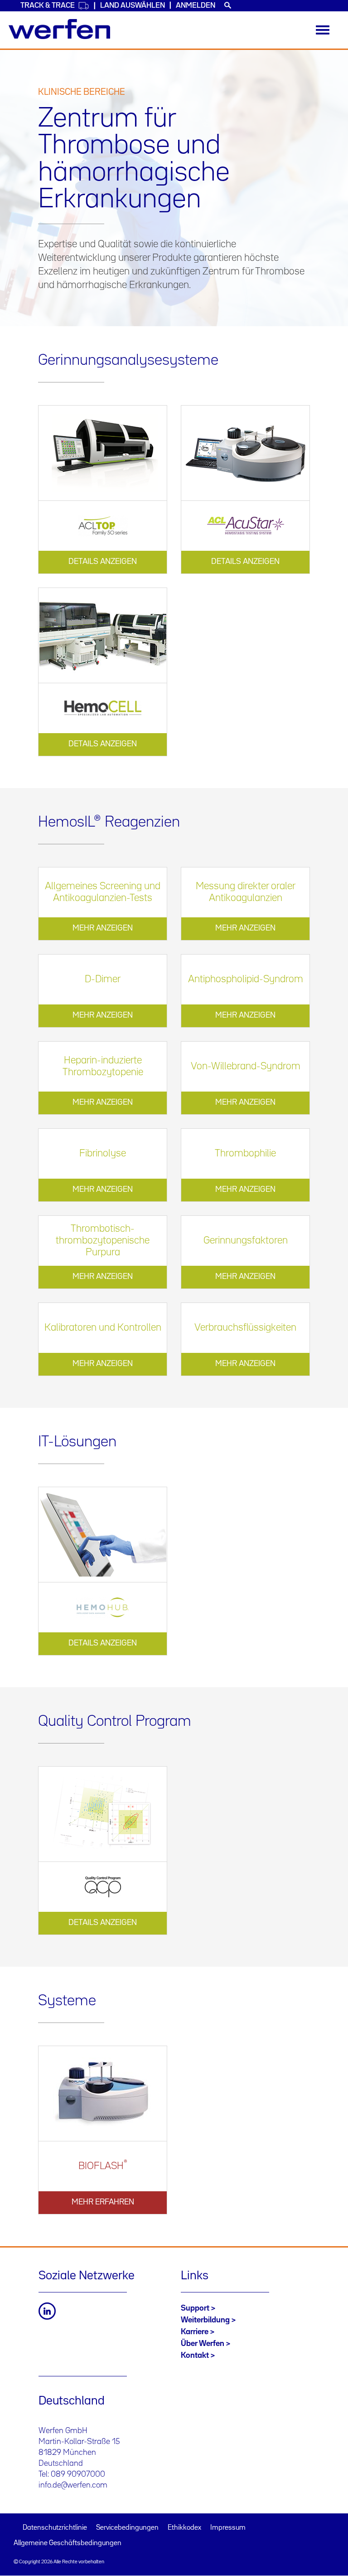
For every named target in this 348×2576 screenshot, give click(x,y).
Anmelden (196, 6)
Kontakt (195, 2356)
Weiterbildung (205, 2320)
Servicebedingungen (127, 2528)
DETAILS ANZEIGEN (103, 562)
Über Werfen (203, 2344)
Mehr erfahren (103, 2202)
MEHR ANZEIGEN (103, 928)
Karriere (195, 2332)
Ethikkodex (184, 2528)
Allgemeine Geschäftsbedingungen (68, 2543)
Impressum (228, 2528)
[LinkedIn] (47, 2311)
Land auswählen (133, 6)
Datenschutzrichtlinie (55, 2528)
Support (195, 2308)
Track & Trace (48, 6)
